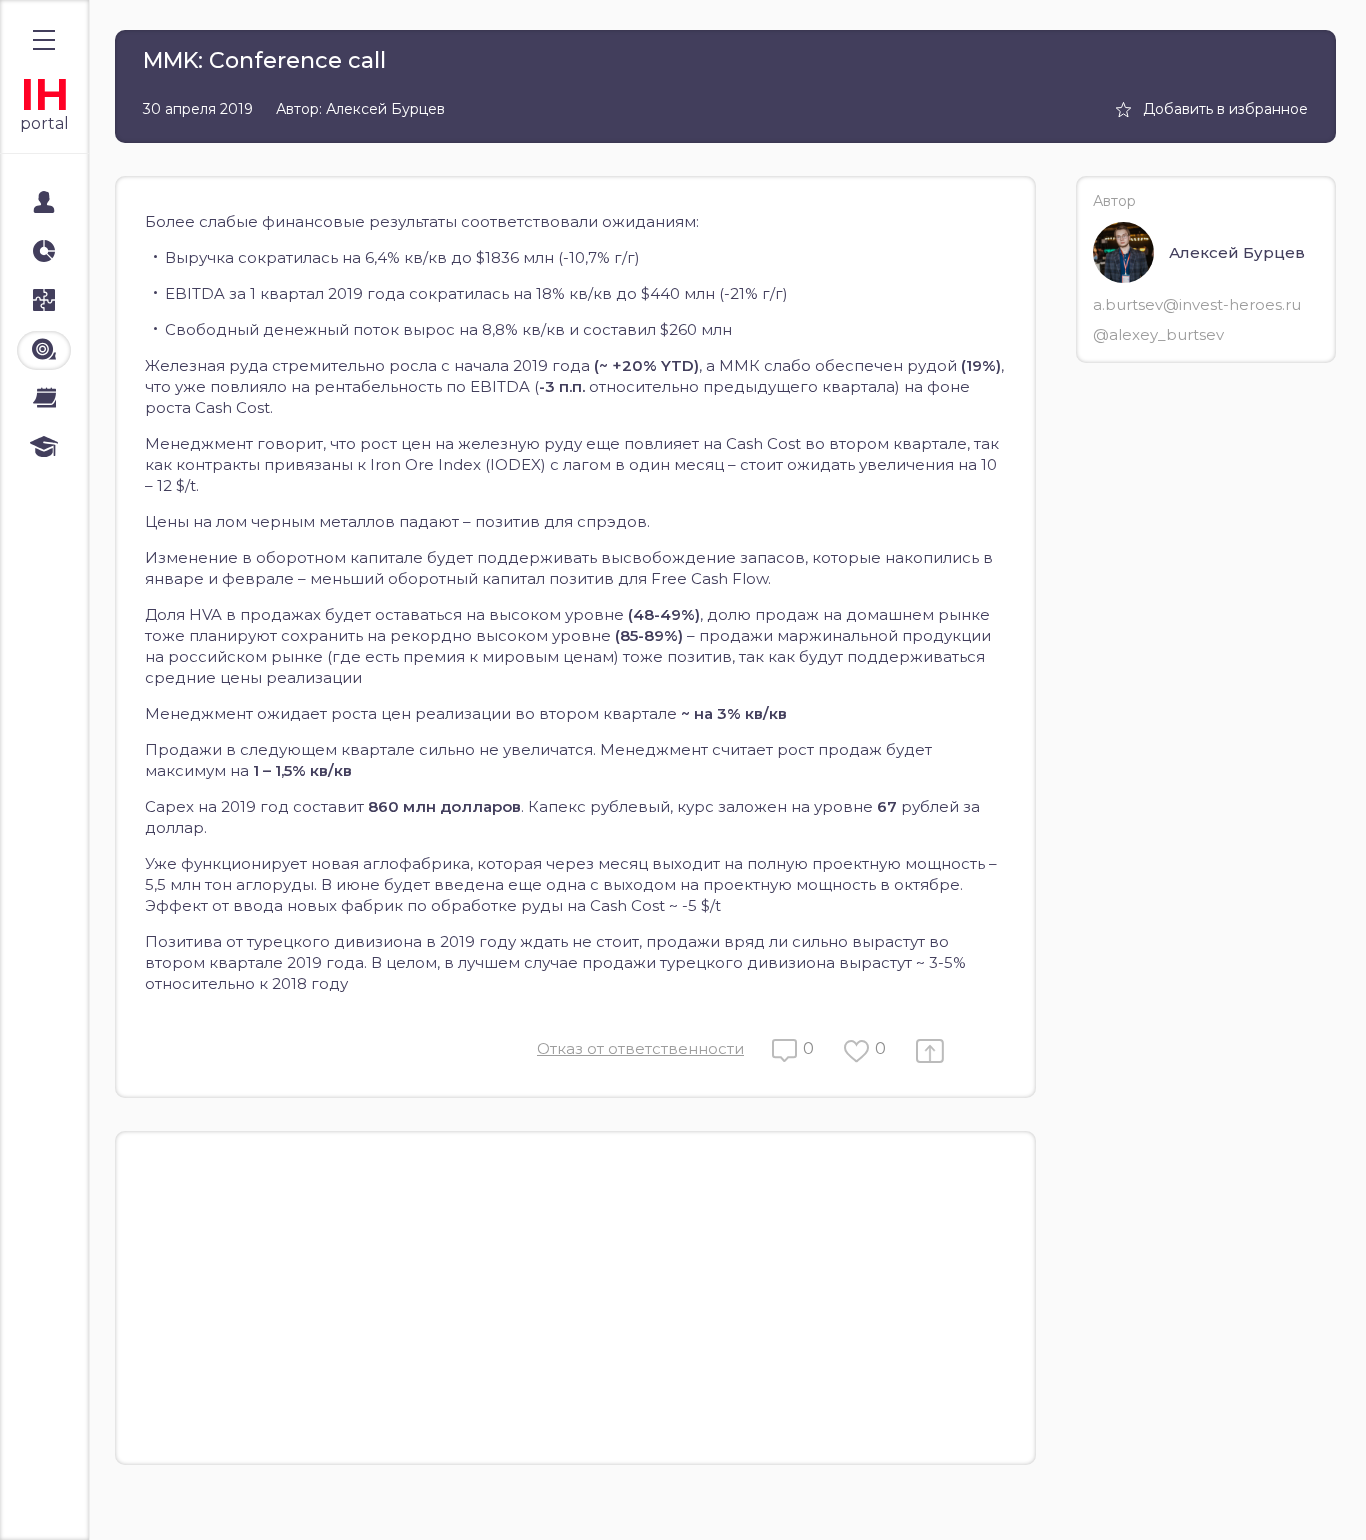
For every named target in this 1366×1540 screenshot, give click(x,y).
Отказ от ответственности (640, 1048)
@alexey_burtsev (1158, 334)
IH (44, 94)
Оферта (59, 1502)
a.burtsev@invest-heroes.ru (1197, 304)
